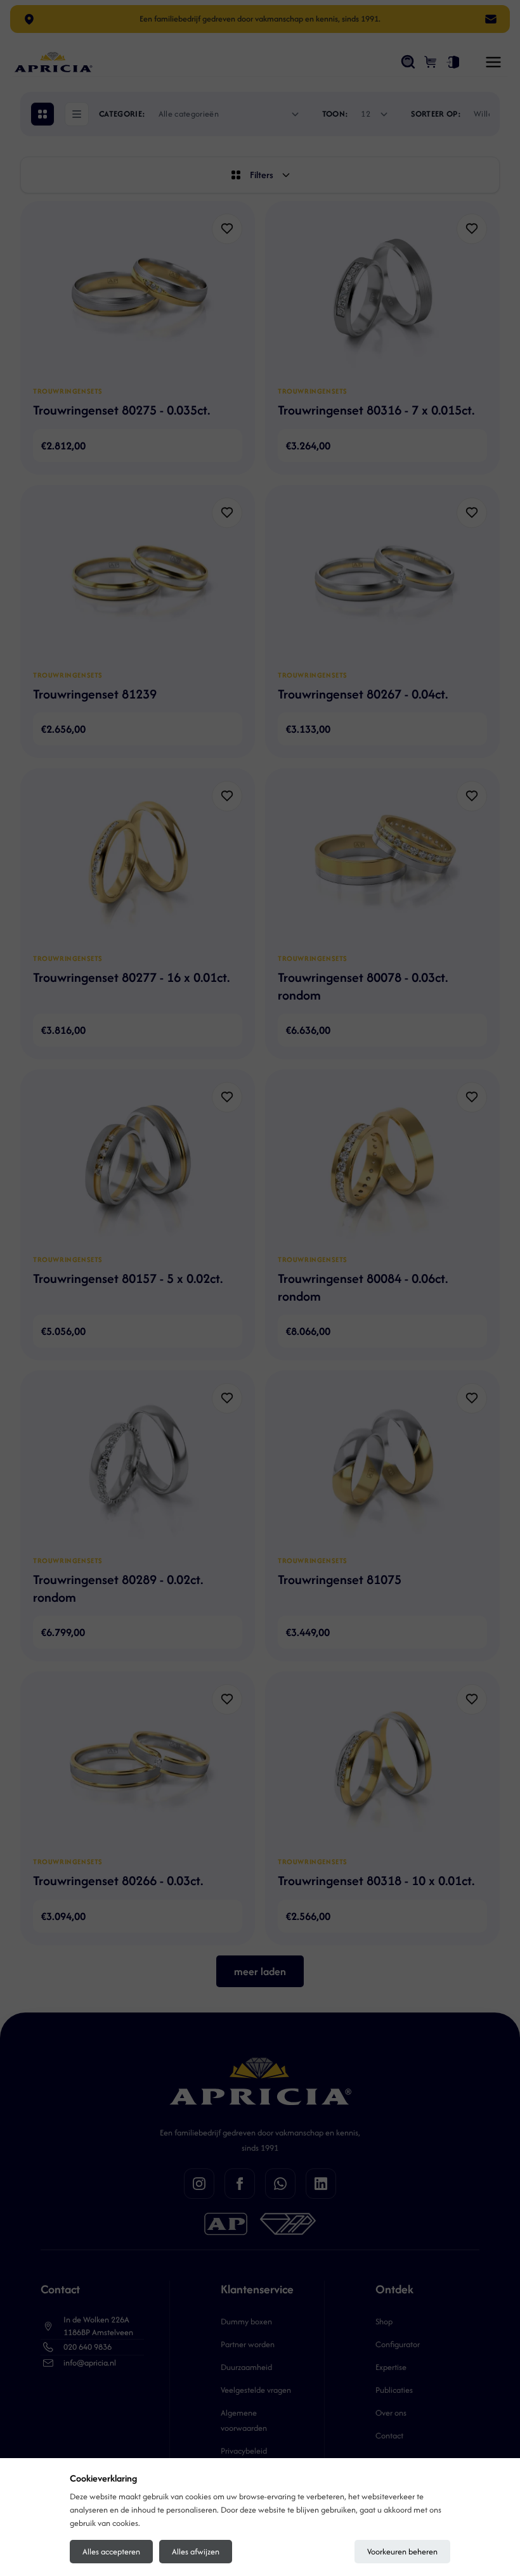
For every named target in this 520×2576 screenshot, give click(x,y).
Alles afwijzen (196, 2552)
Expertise (391, 2367)
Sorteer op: (436, 114)
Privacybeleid (244, 2451)
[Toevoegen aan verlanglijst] (227, 229)
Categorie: (122, 114)
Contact (389, 2436)
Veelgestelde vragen (256, 2390)
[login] (453, 62)
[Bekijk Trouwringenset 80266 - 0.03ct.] (138, 1765)
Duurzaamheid (246, 2367)
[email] (491, 19)
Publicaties (394, 2390)
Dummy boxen (246, 2322)
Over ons (391, 2413)
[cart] (431, 62)
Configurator (398, 2344)
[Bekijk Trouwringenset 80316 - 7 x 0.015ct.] (382, 295)
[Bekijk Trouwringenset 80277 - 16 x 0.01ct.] (138, 862)
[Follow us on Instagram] (199, 2184)
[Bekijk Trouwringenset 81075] (382, 1464)
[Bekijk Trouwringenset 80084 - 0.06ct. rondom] (382, 1163)
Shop (384, 2322)
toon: (335, 114)
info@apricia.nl (90, 2363)
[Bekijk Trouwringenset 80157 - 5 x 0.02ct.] (138, 1163)
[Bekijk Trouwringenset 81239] (138, 579)
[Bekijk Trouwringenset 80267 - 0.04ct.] (382, 579)
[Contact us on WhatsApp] (280, 2184)
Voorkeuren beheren (402, 2552)
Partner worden (248, 2344)
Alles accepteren (111, 2552)
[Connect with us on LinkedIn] (321, 2184)
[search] (408, 62)
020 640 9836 (88, 2347)
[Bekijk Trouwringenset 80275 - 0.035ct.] (138, 295)
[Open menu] (493, 62)
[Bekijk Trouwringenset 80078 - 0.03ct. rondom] (382, 862)
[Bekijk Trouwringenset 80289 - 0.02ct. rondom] (138, 1464)
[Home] (53, 62)
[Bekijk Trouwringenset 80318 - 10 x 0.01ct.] (382, 1765)
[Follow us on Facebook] (240, 2184)
